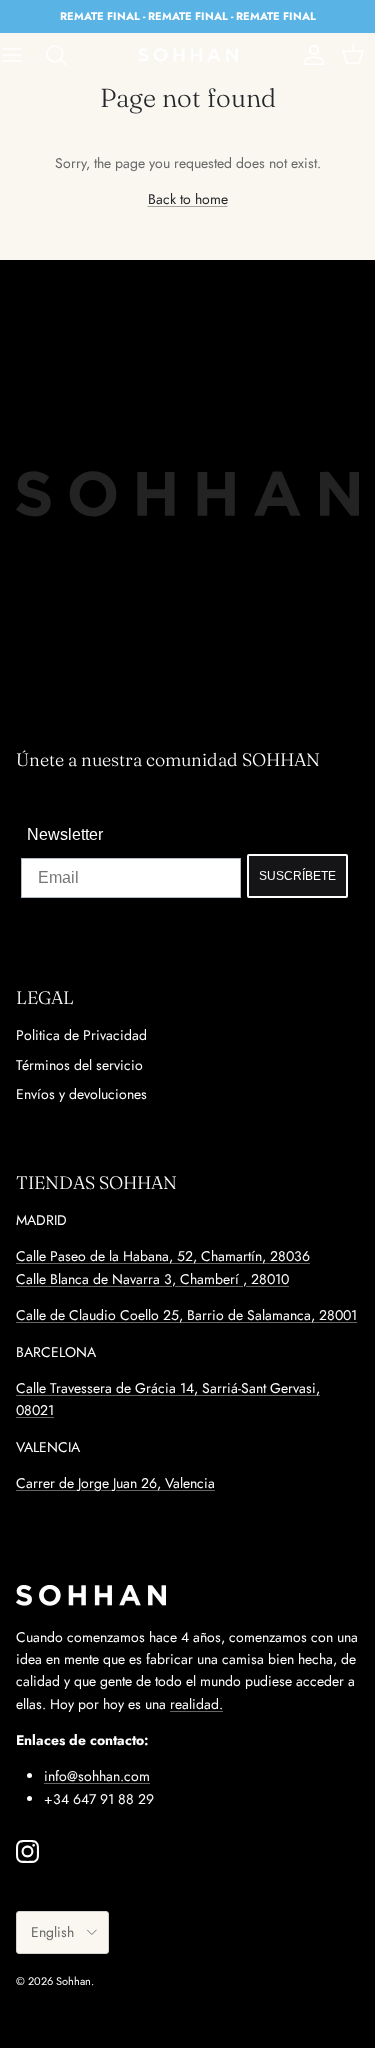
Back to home (188, 199)
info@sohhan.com (97, 1776)
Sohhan (73, 1981)
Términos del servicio (79, 1065)
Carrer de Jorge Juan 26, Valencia (115, 1483)
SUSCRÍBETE (297, 876)
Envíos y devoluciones (81, 1094)
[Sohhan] (188, 55)
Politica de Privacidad (81, 1035)
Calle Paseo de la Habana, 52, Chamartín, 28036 (163, 1256)
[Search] (66, 55)
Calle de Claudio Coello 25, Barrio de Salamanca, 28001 (186, 1315)
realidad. (196, 1704)
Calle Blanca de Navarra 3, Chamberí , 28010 (152, 1279)
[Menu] (22, 55)
